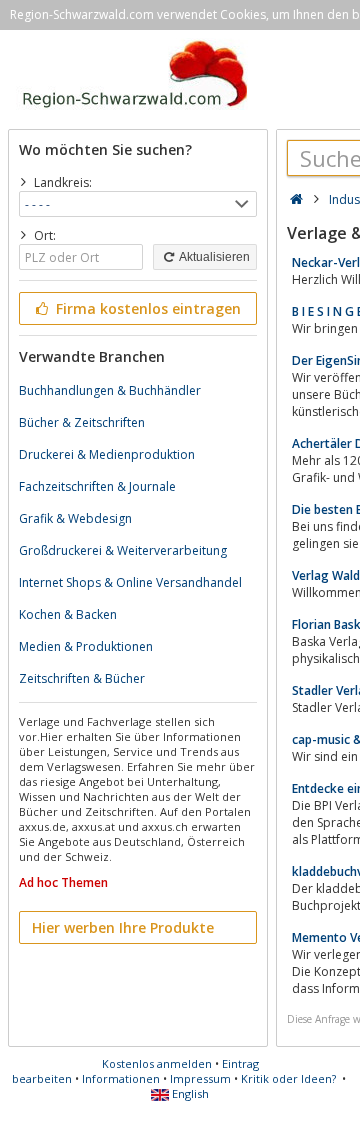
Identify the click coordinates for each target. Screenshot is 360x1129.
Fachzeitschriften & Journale (97, 486)
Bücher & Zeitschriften (82, 422)
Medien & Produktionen (86, 646)
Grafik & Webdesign (75, 518)
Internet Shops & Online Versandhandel (130, 582)
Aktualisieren (213, 257)
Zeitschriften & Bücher (82, 678)
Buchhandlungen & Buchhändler (110, 390)
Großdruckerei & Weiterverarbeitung (123, 550)
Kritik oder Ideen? (288, 1078)
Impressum (200, 1078)
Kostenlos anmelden (157, 1063)
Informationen (121, 1078)
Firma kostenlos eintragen (146, 308)
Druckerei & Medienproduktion (107, 454)
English (189, 1093)
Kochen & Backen (68, 614)
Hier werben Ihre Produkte (123, 927)
